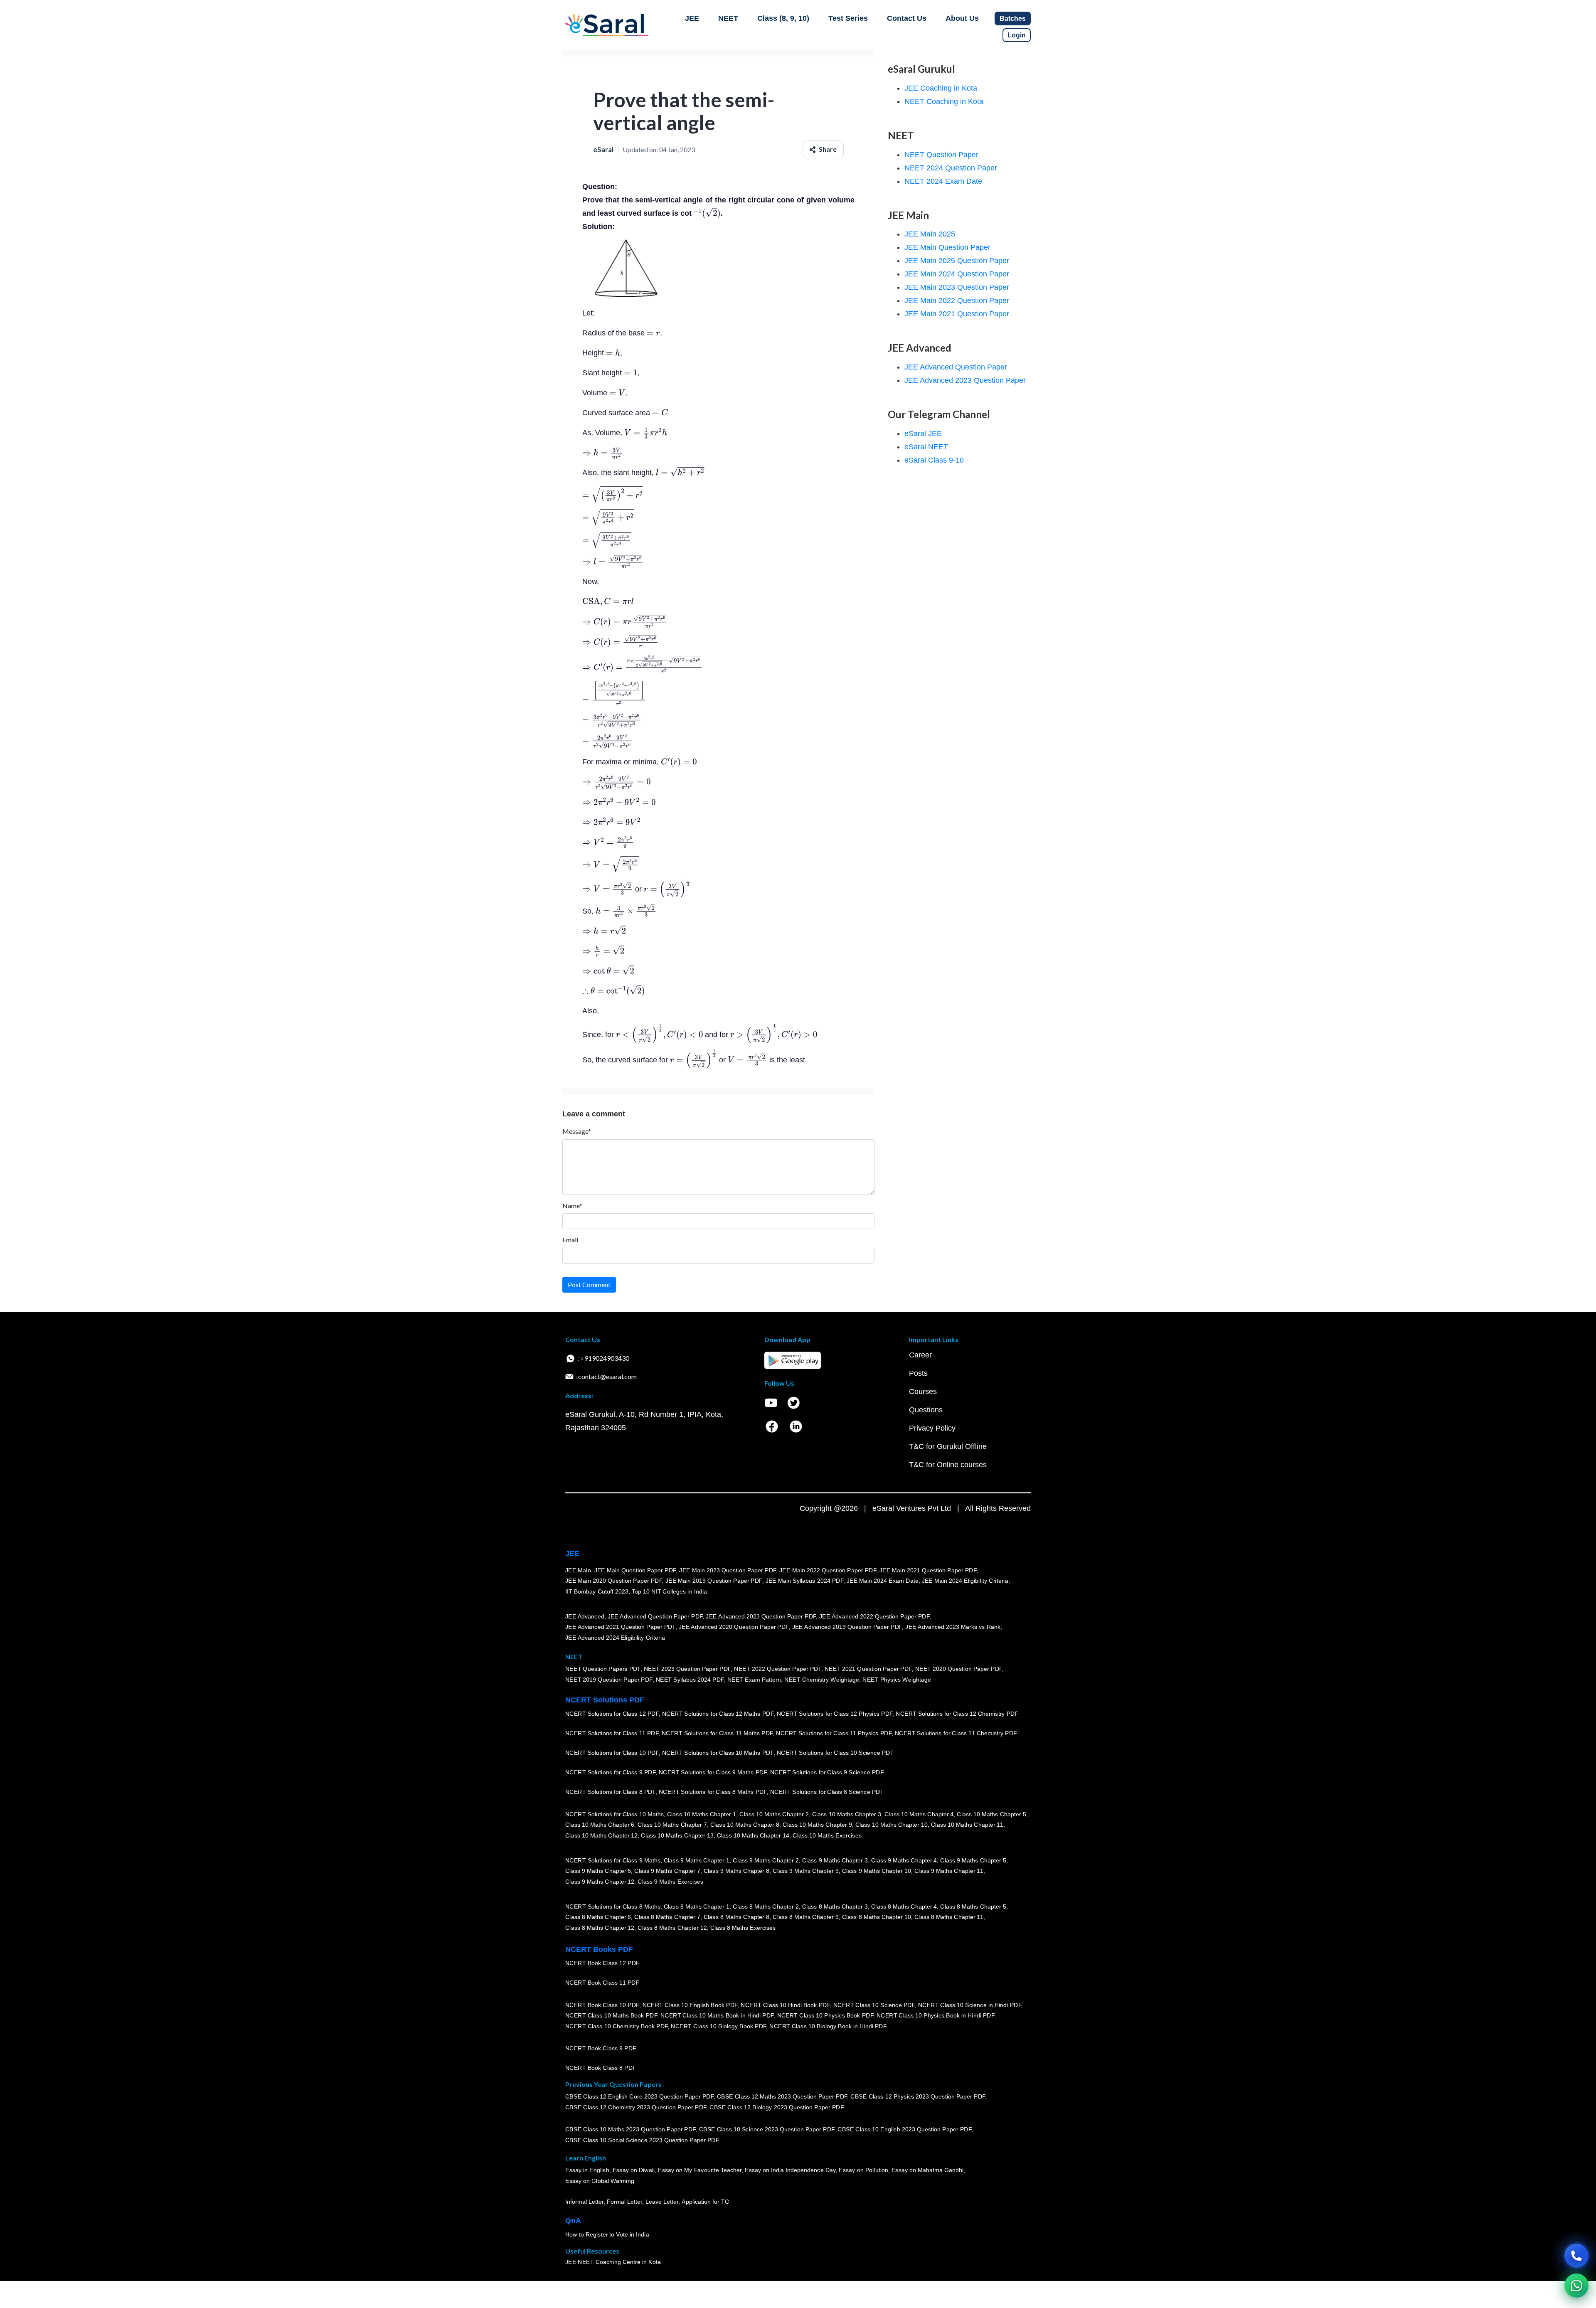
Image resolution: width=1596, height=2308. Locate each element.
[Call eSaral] (1576, 2256)
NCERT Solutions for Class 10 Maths (615, 1814)
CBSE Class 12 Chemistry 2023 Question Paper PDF (636, 2108)
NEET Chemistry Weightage (822, 1680)
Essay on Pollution (863, 2170)
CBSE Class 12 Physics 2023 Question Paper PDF (918, 2097)
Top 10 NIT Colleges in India (669, 1591)
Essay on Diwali (634, 2170)
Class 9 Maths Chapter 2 (766, 1860)
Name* (572, 1206)
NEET (728, 18)
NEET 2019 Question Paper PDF (609, 1680)
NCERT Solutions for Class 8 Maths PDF (713, 1792)
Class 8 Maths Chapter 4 (904, 1907)
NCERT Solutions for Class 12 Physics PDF (835, 1714)
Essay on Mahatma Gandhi (928, 2170)
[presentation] (707, 213)
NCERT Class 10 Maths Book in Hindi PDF (717, 2016)
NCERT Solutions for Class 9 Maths (613, 1860)
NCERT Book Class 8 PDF (601, 2068)
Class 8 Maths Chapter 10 (877, 1917)
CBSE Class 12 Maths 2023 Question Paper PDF (782, 2097)
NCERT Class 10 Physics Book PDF (825, 2016)
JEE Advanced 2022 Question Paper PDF (874, 1616)
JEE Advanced (585, 1616)
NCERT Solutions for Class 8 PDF (610, 1792)
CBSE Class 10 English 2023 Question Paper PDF (904, 2130)
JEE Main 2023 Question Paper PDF (728, 1570)
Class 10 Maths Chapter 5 (991, 1814)
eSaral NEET (926, 447)
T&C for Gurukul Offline (948, 1446)
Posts (918, 1373)
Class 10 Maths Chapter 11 (967, 1825)
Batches (1013, 18)
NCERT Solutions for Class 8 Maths (613, 1907)
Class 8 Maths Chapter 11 (949, 1917)
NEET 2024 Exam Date (943, 181)
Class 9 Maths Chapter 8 (736, 1871)
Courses (923, 1392)
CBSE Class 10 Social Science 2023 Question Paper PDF (642, 2141)
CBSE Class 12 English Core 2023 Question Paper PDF (639, 2097)
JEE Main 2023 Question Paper (957, 287)
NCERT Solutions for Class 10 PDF (612, 1753)
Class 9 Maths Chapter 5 (973, 1860)
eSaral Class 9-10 (934, 460)
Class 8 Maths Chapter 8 (736, 1917)
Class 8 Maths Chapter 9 (805, 1917)
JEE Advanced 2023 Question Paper (965, 380)
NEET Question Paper (941, 155)
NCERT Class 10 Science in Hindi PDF (970, 2005)
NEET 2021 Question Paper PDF (868, 1669)
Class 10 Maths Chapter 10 (892, 1825)
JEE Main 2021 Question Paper (957, 314)
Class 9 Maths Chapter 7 (667, 1871)
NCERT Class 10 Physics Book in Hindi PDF (935, 2016)
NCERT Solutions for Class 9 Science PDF (827, 1773)
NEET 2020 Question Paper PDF (959, 1669)
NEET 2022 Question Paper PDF (778, 1669)
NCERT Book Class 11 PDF (602, 1983)
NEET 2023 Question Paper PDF (687, 1669)
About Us (962, 18)
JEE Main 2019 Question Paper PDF (714, 1581)
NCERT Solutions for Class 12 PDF (612, 1714)
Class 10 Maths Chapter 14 (753, 1835)
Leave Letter (662, 2202)
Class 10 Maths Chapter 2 (774, 1814)
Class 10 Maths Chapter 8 (745, 1825)
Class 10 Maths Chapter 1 (702, 1814)
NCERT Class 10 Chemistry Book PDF (616, 2026)
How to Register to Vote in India (607, 2235)
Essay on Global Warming (600, 2181)
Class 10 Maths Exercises (827, 1835)
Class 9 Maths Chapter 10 (877, 1871)
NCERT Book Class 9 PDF (601, 2049)
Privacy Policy (932, 1428)
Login (1017, 35)
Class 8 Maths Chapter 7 (667, 1917)
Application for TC (705, 2202)
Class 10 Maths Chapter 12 (601, 1835)
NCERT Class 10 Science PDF (874, 2005)
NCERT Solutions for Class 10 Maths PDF (718, 1753)
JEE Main (578, 1570)
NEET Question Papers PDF (603, 1669)
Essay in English (587, 2170)
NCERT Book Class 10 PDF (602, 2005)
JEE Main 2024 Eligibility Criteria (965, 1581)
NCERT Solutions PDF (605, 1700)
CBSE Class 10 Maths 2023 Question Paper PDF (631, 2130)
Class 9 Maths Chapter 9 (805, 1871)
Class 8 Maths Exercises (743, 1928)
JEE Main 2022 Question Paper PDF (828, 1570)
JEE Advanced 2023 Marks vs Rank (953, 1627)
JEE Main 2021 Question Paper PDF (928, 1570)
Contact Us (907, 18)
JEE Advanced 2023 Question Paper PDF (761, 1616)
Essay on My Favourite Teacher (700, 2170)
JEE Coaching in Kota (941, 88)
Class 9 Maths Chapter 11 (949, 1871)
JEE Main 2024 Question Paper (957, 274)
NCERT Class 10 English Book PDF (690, 2005)
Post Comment (589, 1285)
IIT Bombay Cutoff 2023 (597, 1591)
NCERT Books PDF (599, 1949)
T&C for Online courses (948, 1465)
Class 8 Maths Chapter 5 (973, 1907)
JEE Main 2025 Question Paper (957, 261)
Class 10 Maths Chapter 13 (677, 1835)
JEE (692, 18)
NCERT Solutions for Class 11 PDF (612, 1734)
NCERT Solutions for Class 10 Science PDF (835, 1753)
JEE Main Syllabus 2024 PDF (804, 1581)
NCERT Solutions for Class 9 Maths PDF (713, 1773)
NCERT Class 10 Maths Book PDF (611, 2016)
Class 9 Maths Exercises (670, 1882)
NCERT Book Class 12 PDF (602, 1963)
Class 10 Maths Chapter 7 (672, 1825)
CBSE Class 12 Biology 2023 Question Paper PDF (777, 2108)
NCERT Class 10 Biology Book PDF (718, 2026)
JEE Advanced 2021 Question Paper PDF (620, 1627)
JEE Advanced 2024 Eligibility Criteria (615, 1638)
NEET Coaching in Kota (944, 101)
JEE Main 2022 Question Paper (957, 301)
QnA (573, 2221)
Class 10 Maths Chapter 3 (847, 1814)
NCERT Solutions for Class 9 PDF (610, 1773)
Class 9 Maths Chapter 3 (835, 1860)
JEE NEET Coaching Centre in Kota (613, 2262)
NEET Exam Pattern (754, 1680)
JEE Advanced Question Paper (956, 367)
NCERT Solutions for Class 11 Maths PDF (717, 1734)
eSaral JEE (923, 434)
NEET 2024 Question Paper (951, 168)
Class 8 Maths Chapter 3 (835, 1907)
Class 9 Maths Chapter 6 (598, 1871)
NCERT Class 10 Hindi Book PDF (785, 2005)
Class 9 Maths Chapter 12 (600, 1882)
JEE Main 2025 (930, 234)
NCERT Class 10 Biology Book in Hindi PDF (828, 2026)
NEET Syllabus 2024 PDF (690, 1680)
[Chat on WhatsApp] (1576, 2286)
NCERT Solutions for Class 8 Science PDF (827, 1792)
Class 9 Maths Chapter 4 (904, 1860)
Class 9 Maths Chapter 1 (697, 1860)
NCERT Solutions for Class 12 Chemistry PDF (957, 1714)
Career (920, 1355)
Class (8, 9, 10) (783, 18)
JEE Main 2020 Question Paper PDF (614, 1581)
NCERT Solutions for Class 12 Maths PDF (718, 1714)
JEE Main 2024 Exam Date (883, 1581)
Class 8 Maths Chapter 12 (600, 1928)
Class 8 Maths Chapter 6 (598, 1917)
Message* (577, 1131)
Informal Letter (584, 2202)
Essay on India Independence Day (790, 2170)
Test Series (848, 18)
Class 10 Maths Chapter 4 (919, 1814)
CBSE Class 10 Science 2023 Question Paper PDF (767, 2130)
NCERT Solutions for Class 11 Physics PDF (834, 1734)
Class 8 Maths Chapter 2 (766, 1907)
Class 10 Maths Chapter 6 (600, 1825)
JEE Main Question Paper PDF (635, 1570)
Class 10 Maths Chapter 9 (817, 1825)
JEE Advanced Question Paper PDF (655, 1616)
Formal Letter (624, 2202)
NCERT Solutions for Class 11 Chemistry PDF (956, 1734)
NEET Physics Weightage (897, 1680)
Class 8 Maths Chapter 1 (697, 1907)
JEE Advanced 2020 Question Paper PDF (734, 1627)
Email (570, 1240)
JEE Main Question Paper (947, 247)
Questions (926, 1410)
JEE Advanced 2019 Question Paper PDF (847, 1627)
